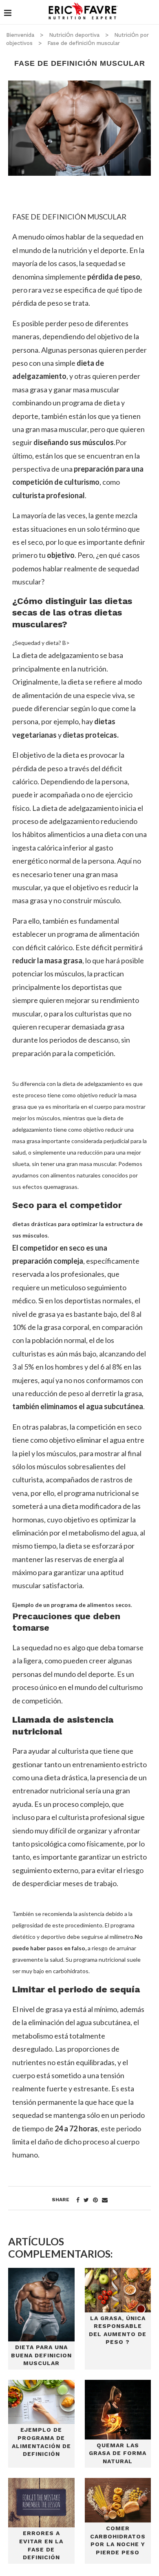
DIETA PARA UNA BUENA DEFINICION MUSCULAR (41, 2355)
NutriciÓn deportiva (74, 35)
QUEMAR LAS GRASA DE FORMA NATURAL (118, 2453)
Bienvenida (20, 35)
